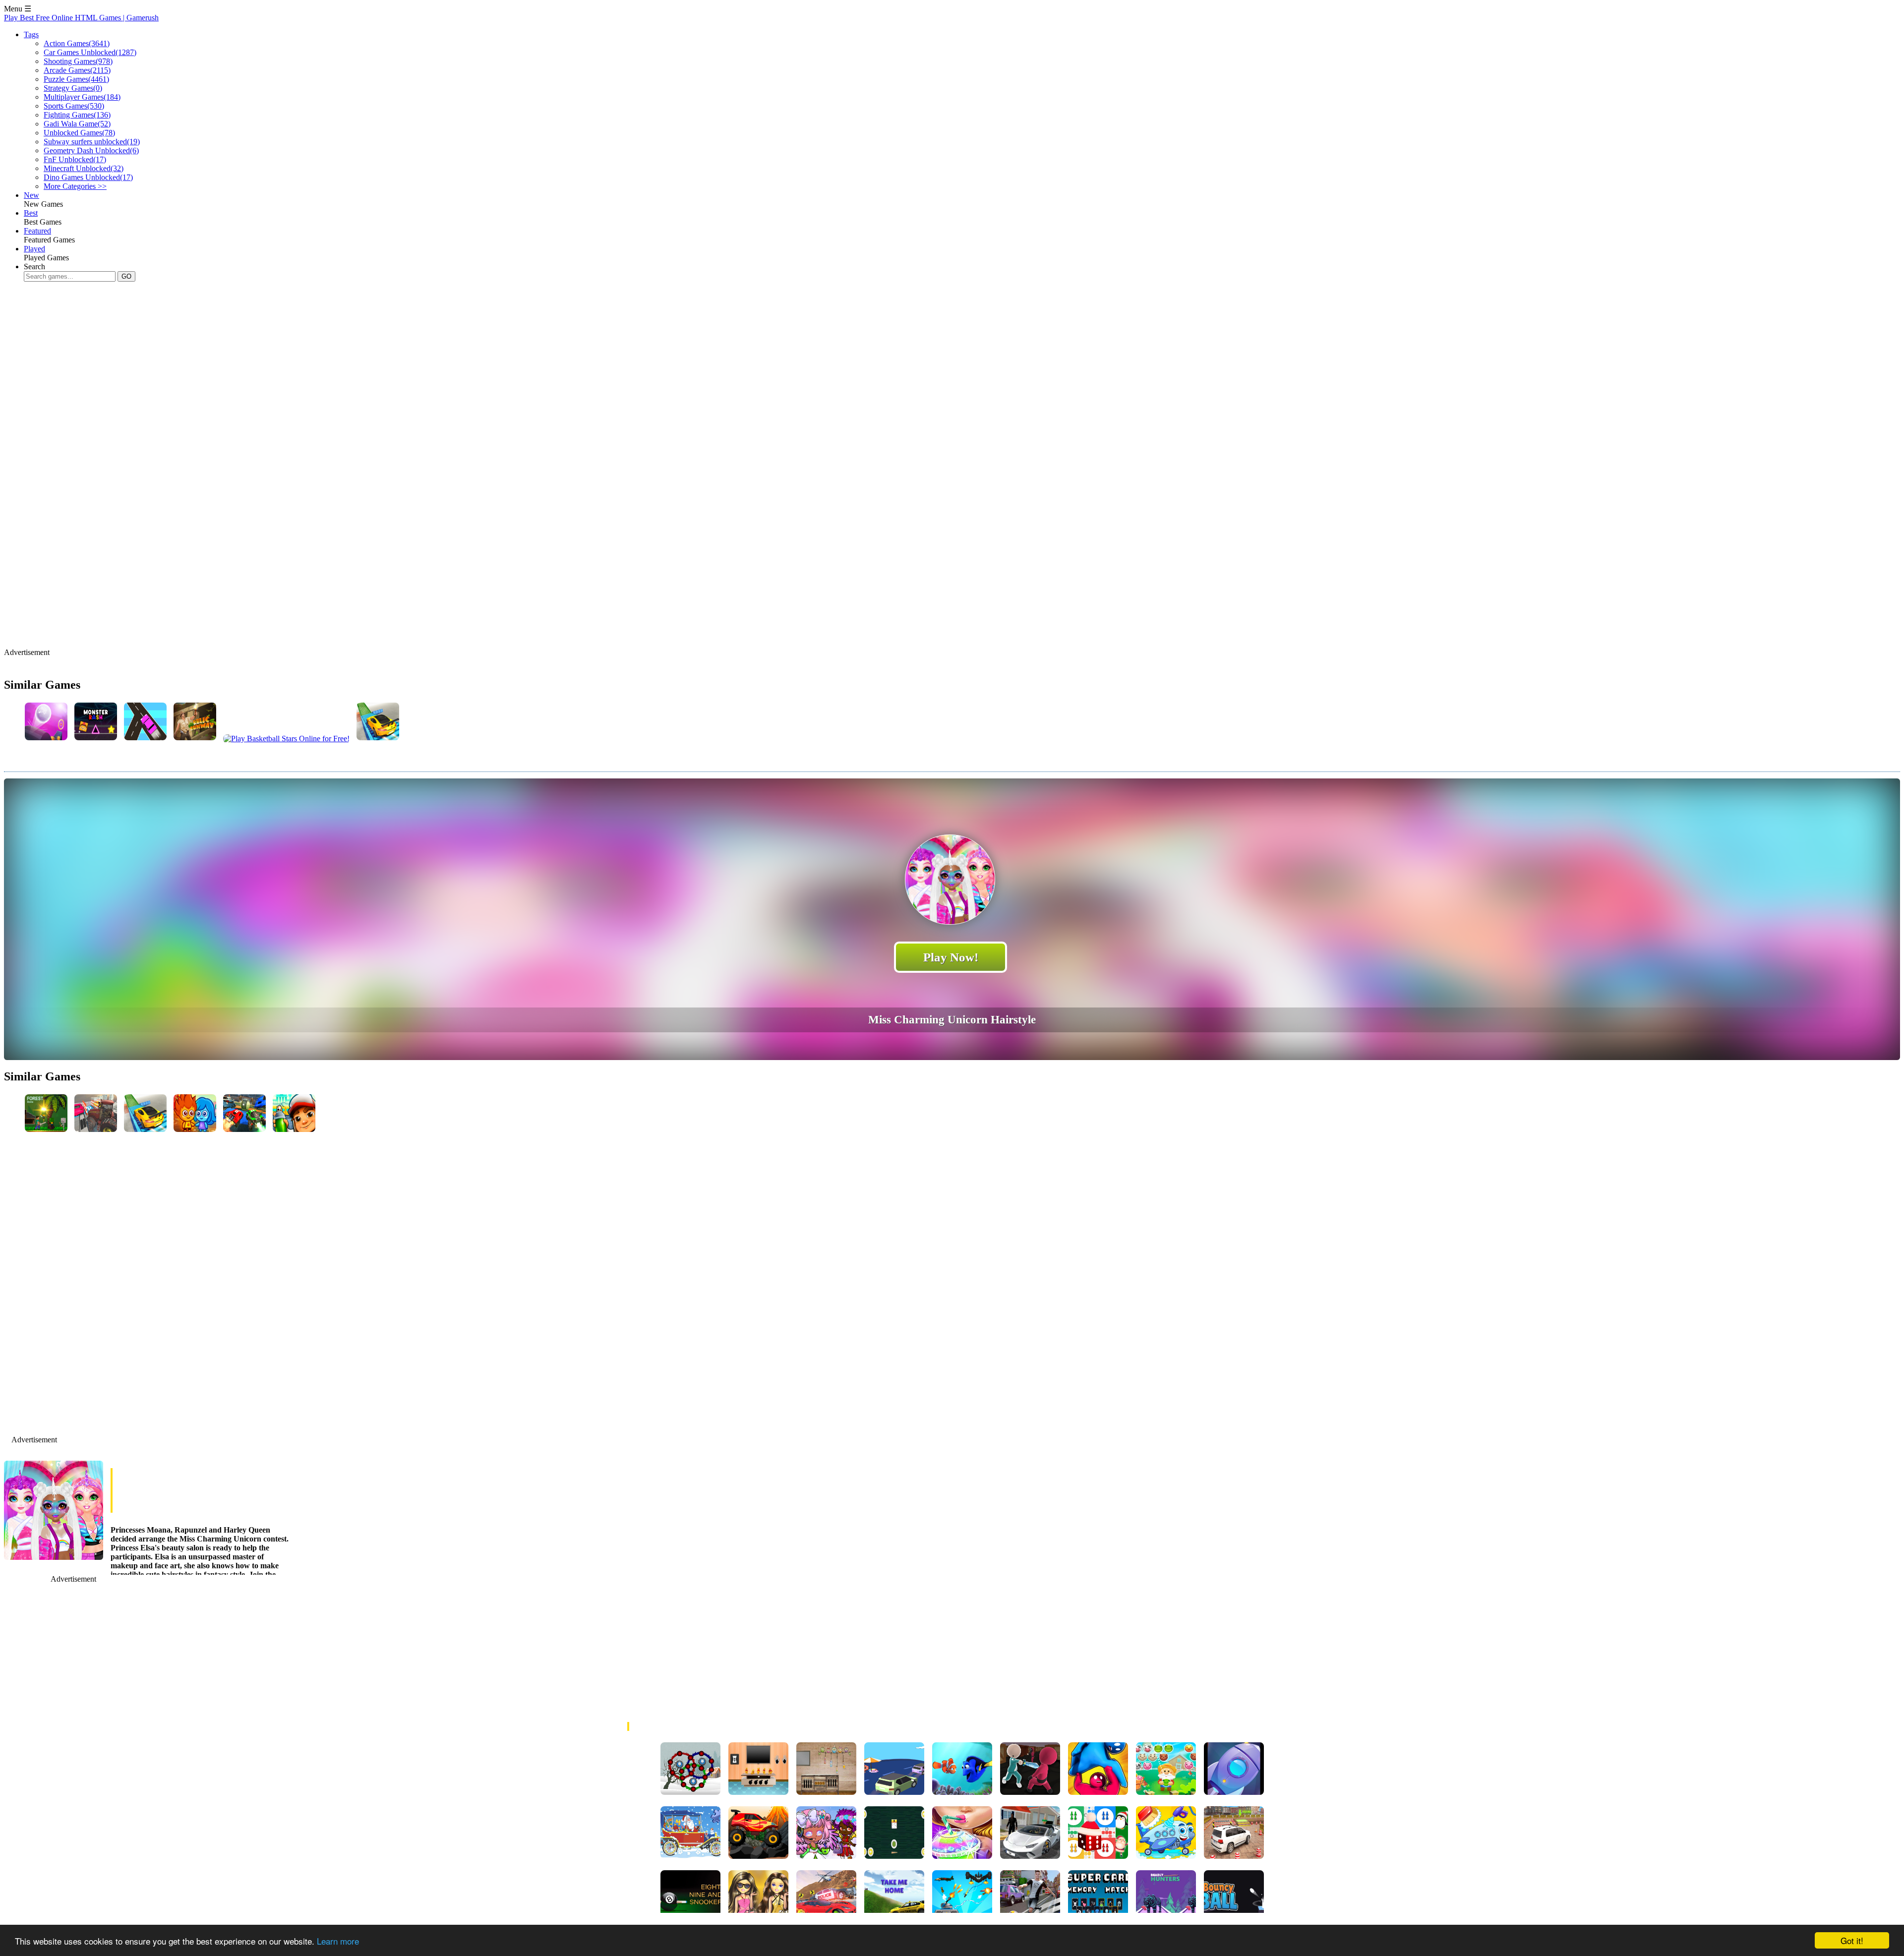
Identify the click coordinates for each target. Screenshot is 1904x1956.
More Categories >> (75, 186)
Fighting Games (77, 115)
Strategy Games (73, 88)
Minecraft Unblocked (84, 168)
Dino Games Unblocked (88, 177)
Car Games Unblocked (90, 52)
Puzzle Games (76, 79)
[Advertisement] (184, 321)
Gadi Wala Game (77, 124)
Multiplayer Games (82, 97)
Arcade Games (77, 70)
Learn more (338, 1941)
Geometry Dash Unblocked (91, 150)
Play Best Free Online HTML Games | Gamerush (81, 18)
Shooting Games (78, 61)
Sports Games (74, 106)
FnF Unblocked (75, 159)
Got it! (1852, 1940)
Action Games (77, 43)
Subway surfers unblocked (92, 142)
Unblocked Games (79, 133)
